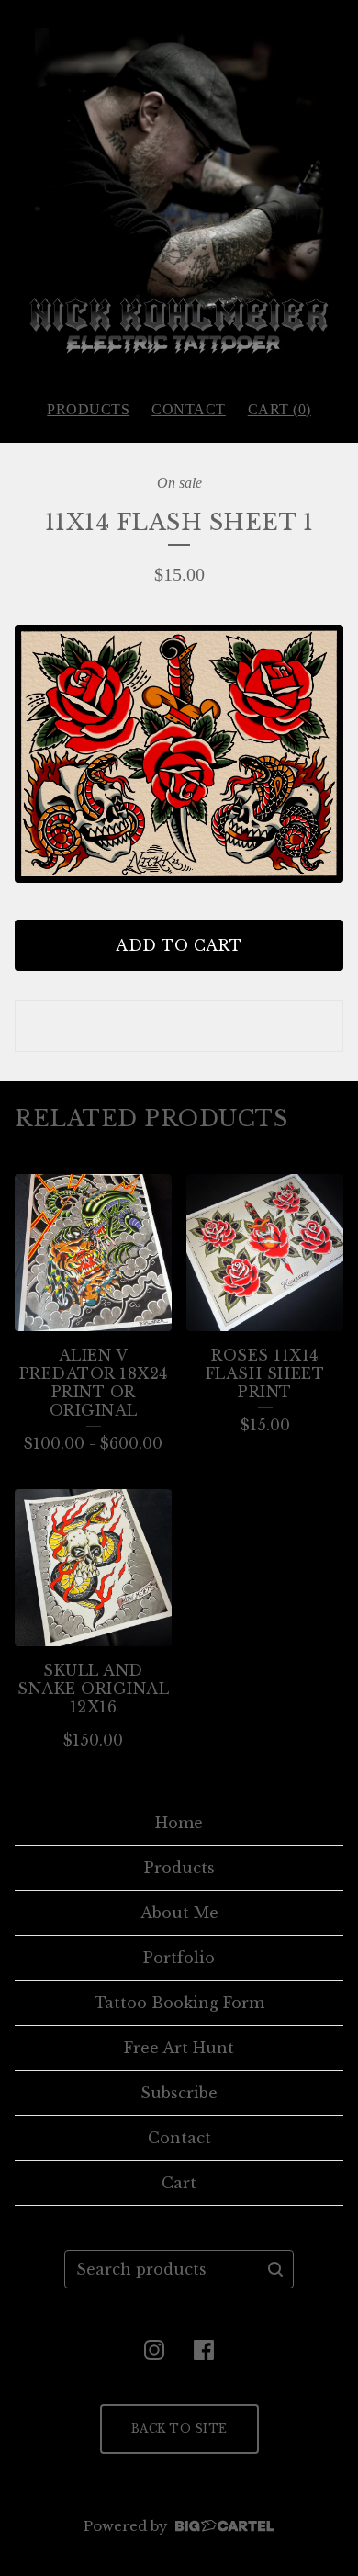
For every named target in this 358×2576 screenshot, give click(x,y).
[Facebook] (204, 2350)
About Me (179, 1913)
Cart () (280, 409)
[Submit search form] (275, 2269)
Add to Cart (179, 945)
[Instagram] (154, 2350)
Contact (189, 409)
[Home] (179, 192)
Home (179, 1823)
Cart (179, 2183)
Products (88, 409)
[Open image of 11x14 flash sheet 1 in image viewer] (179, 754)
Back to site (179, 2429)
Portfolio (179, 1958)
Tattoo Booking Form (179, 2003)
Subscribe (179, 2093)
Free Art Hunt (179, 2048)
